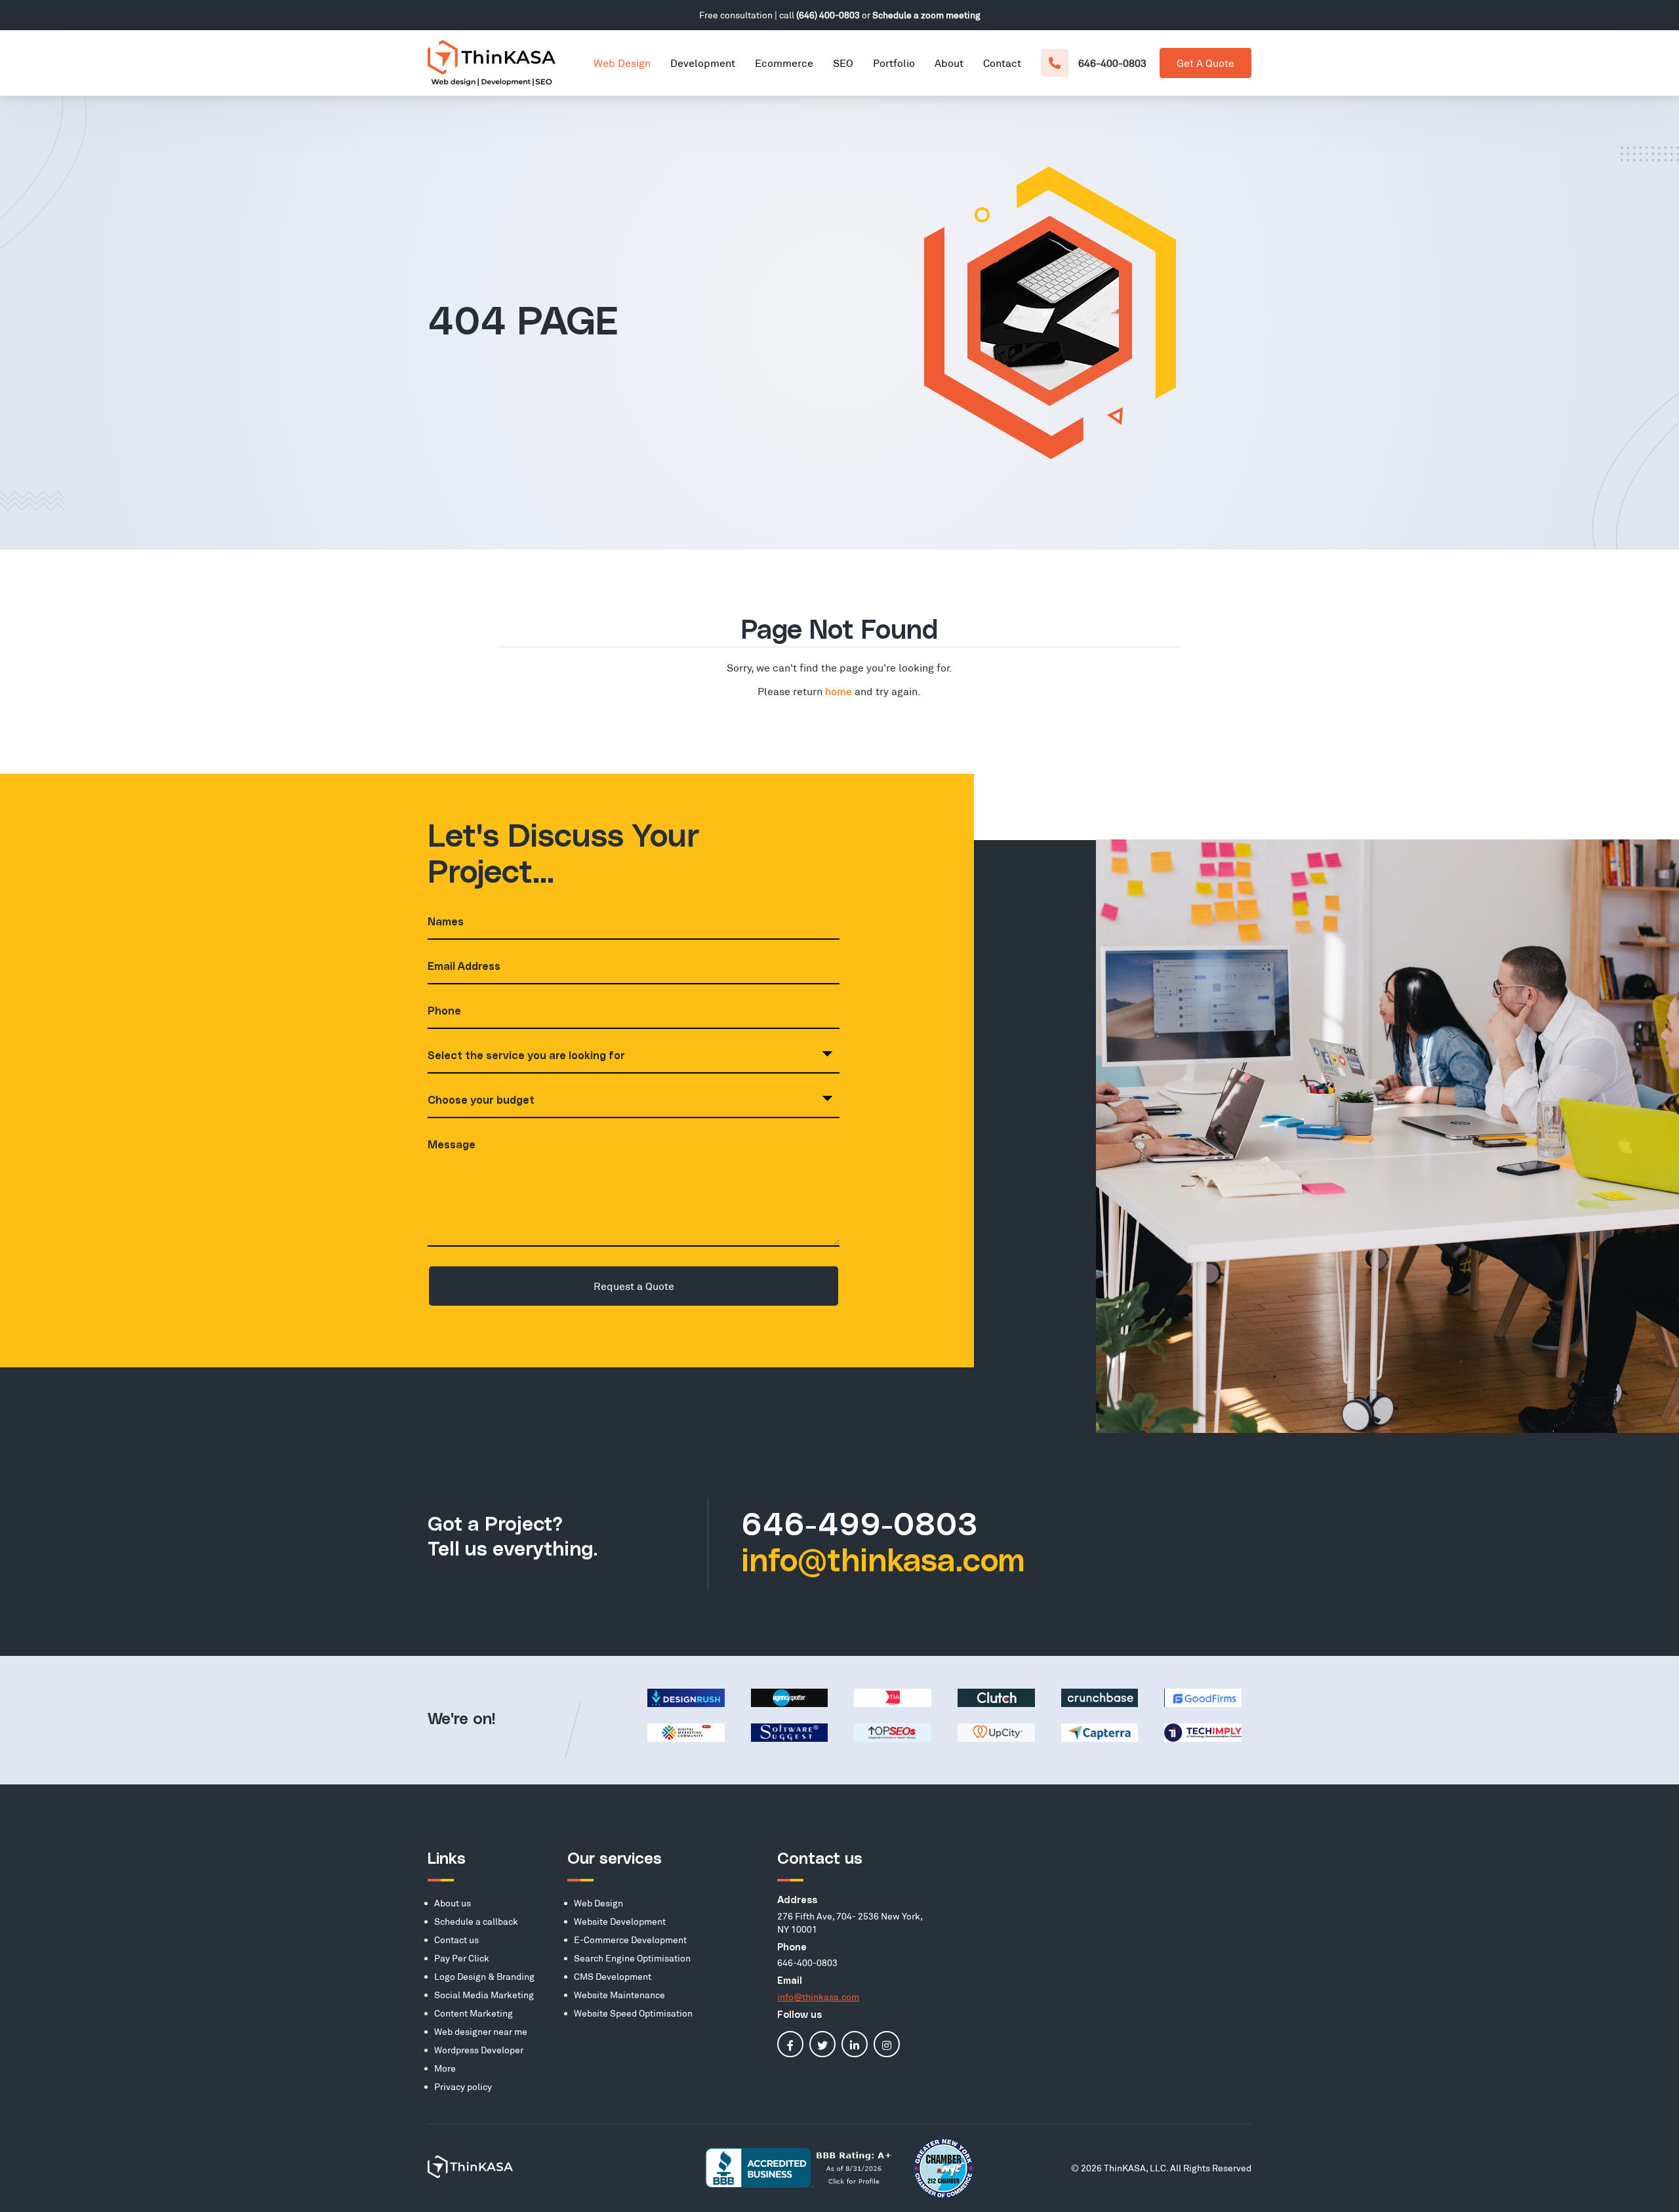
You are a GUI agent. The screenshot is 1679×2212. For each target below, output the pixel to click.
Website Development (620, 1921)
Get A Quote (1205, 63)
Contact (1002, 63)
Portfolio (894, 63)
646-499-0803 (860, 1526)
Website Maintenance (619, 1995)
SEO (843, 63)
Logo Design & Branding (484, 1976)
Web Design (622, 63)
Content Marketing (474, 2013)
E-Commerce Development (630, 1940)
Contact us (456, 1940)
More (445, 2068)
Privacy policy (463, 2086)
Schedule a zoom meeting (926, 15)
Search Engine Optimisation (632, 1958)
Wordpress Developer (479, 2050)
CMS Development (613, 1976)
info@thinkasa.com (883, 1562)
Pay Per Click (462, 1958)
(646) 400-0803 (828, 15)
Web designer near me (481, 2031)
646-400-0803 (1112, 63)
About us (453, 1903)
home (839, 691)
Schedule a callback (476, 1921)
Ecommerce (784, 63)
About (949, 63)
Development (703, 63)
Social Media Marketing (484, 1995)
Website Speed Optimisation (633, 2013)
